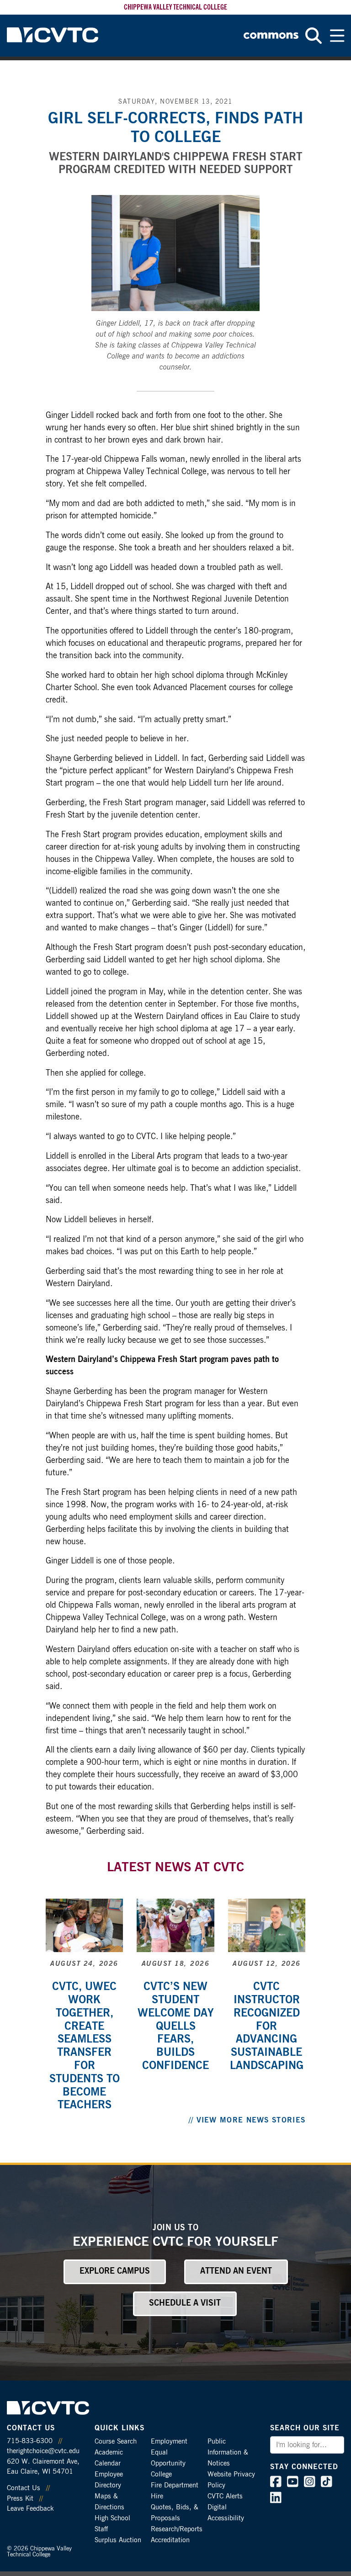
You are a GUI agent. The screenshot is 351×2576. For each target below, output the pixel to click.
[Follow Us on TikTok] (327, 2484)
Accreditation (170, 2540)
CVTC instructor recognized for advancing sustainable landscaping (267, 2026)
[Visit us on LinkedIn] (276, 2500)
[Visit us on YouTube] (293, 2484)
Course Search (116, 2441)
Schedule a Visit (185, 2303)
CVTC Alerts (225, 2496)
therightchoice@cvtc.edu (43, 2451)
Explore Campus (115, 2271)
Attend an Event (236, 2271)
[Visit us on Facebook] (276, 2484)
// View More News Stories (247, 2120)
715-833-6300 (30, 2441)
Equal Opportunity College (168, 2463)
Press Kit (20, 2499)
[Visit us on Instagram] (310, 2484)
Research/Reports (177, 2529)
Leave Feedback (30, 2509)
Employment (169, 2441)
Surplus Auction (118, 2540)
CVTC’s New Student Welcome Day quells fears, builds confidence (175, 2026)
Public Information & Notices (228, 2452)
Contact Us (24, 2488)
